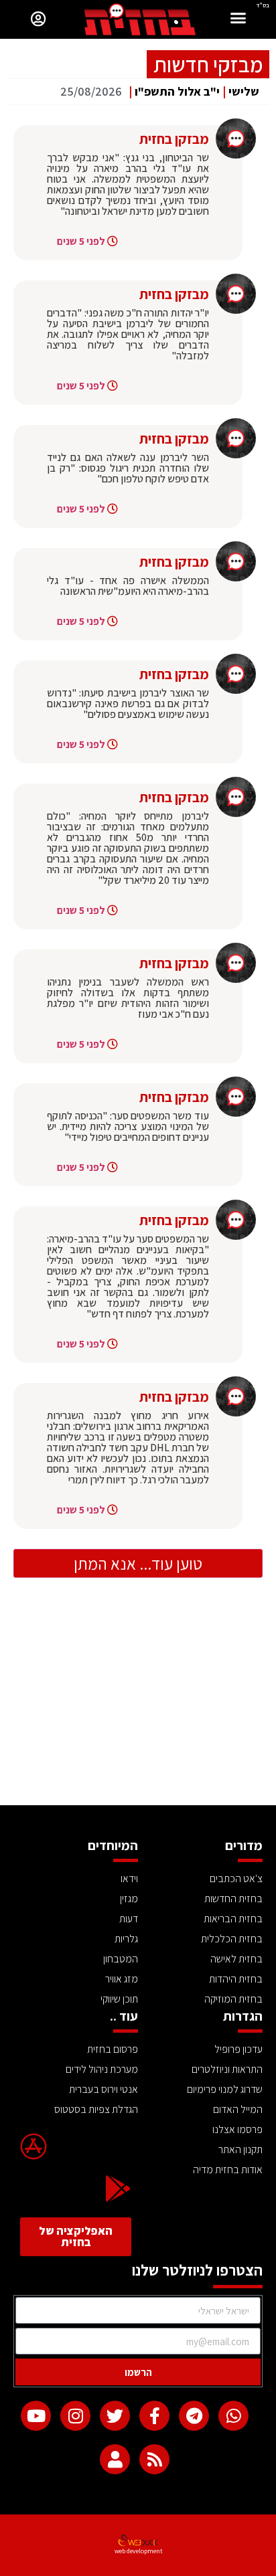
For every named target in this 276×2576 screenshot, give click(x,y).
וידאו (129, 1878)
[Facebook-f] (154, 2416)
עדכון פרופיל (238, 2049)
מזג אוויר (122, 1979)
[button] (238, 20)
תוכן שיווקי (119, 1999)
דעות (129, 1919)
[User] (115, 2459)
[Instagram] (75, 2416)
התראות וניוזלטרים (227, 2069)
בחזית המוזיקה (233, 1999)
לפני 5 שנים (81, 241)
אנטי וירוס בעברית (103, 2089)
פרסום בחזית (113, 2049)
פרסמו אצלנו (237, 2129)
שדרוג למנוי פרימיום (225, 2089)
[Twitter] (115, 2416)
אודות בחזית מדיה (228, 2170)
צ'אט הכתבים (236, 1878)
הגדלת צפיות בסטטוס (96, 2109)
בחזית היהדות (236, 1979)
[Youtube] (36, 2416)
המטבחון (121, 1959)
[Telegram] (194, 2416)
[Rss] (154, 2459)
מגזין (129, 1899)
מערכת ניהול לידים (102, 2069)
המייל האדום (238, 2109)
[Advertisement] (138, 1705)
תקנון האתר (240, 2149)
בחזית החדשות (233, 1899)
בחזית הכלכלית (232, 1939)
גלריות (126, 1939)
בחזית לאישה (236, 1959)
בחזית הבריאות (233, 1919)
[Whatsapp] (233, 2416)
